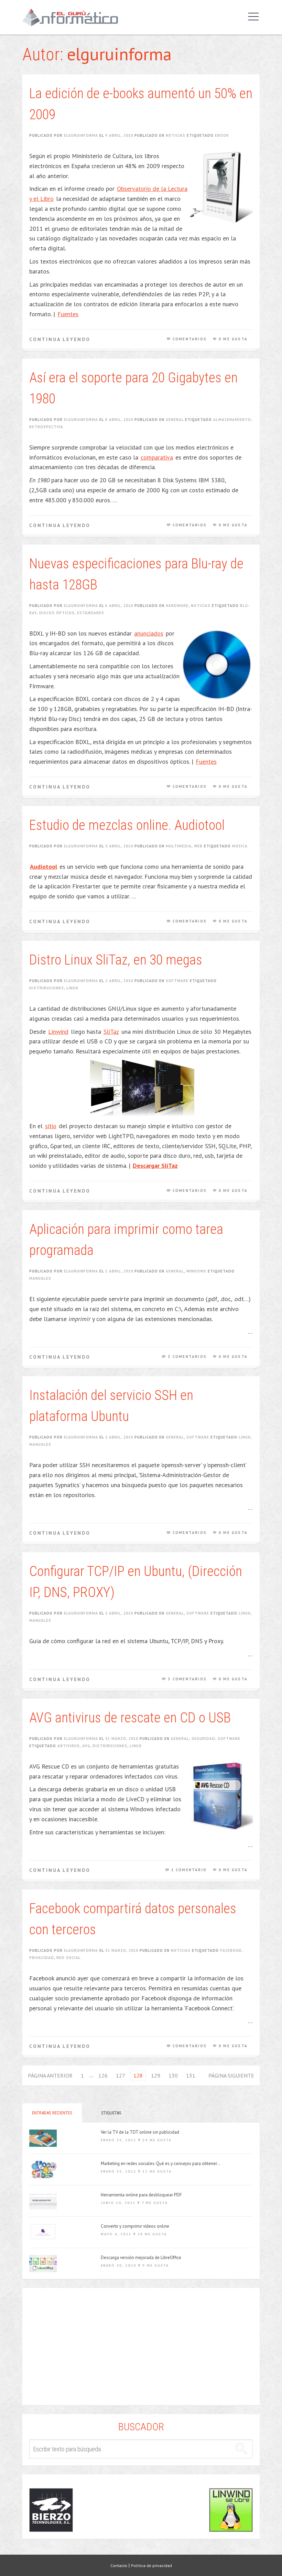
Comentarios (190, 339)
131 (191, 2075)
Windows (196, 1271)
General (175, 420)
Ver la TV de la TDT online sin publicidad (140, 2132)
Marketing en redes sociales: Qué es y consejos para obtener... (161, 2164)
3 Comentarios (187, 1357)
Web (198, 846)
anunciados (149, 633)
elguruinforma (81, 135)
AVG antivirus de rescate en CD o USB (130, 1718)
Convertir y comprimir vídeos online (135, 2226)
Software (177, 981)
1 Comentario (189, 1870)
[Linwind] (231, 2510)
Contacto (119, 2565)
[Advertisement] (141, 2350)
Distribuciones (47, 988)
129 (156, 2075)
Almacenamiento (232, 420)
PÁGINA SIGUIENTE (231, 2075)
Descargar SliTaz (155, 1166)
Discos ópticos (57, 613)
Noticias (176, 135)
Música (240, 846)
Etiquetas (111, 2113)
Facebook (231, 1950)
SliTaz (111, 1032)
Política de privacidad (151, 2565)
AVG (86, 1746)
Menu (252, 17)
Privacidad (42, 1958)
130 (173, 2075)
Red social (69, 1958)
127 (121, 2075)
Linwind (58, 1032)
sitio (51, 1126)
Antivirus (69, 1746)
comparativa (157, 457)
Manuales (40, 1278)
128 (138, 2075)
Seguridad (203, 1739)
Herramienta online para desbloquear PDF (141, 2195)
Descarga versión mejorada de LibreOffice (141, 2258)
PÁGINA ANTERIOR (50, 2075)
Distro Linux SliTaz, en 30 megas (116, 960)
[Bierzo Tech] (51, 2510)
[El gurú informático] (75, 17)
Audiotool (44, 867)
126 (103, 2075)
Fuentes (68, 314)
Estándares (91, 613)
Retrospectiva (46, 427)
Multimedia (179, 846)
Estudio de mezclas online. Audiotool (127, 825)
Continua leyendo (60, 339)
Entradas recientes (52, 2113)
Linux (72, 988)
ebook (222, 135)
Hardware (177, 606)
